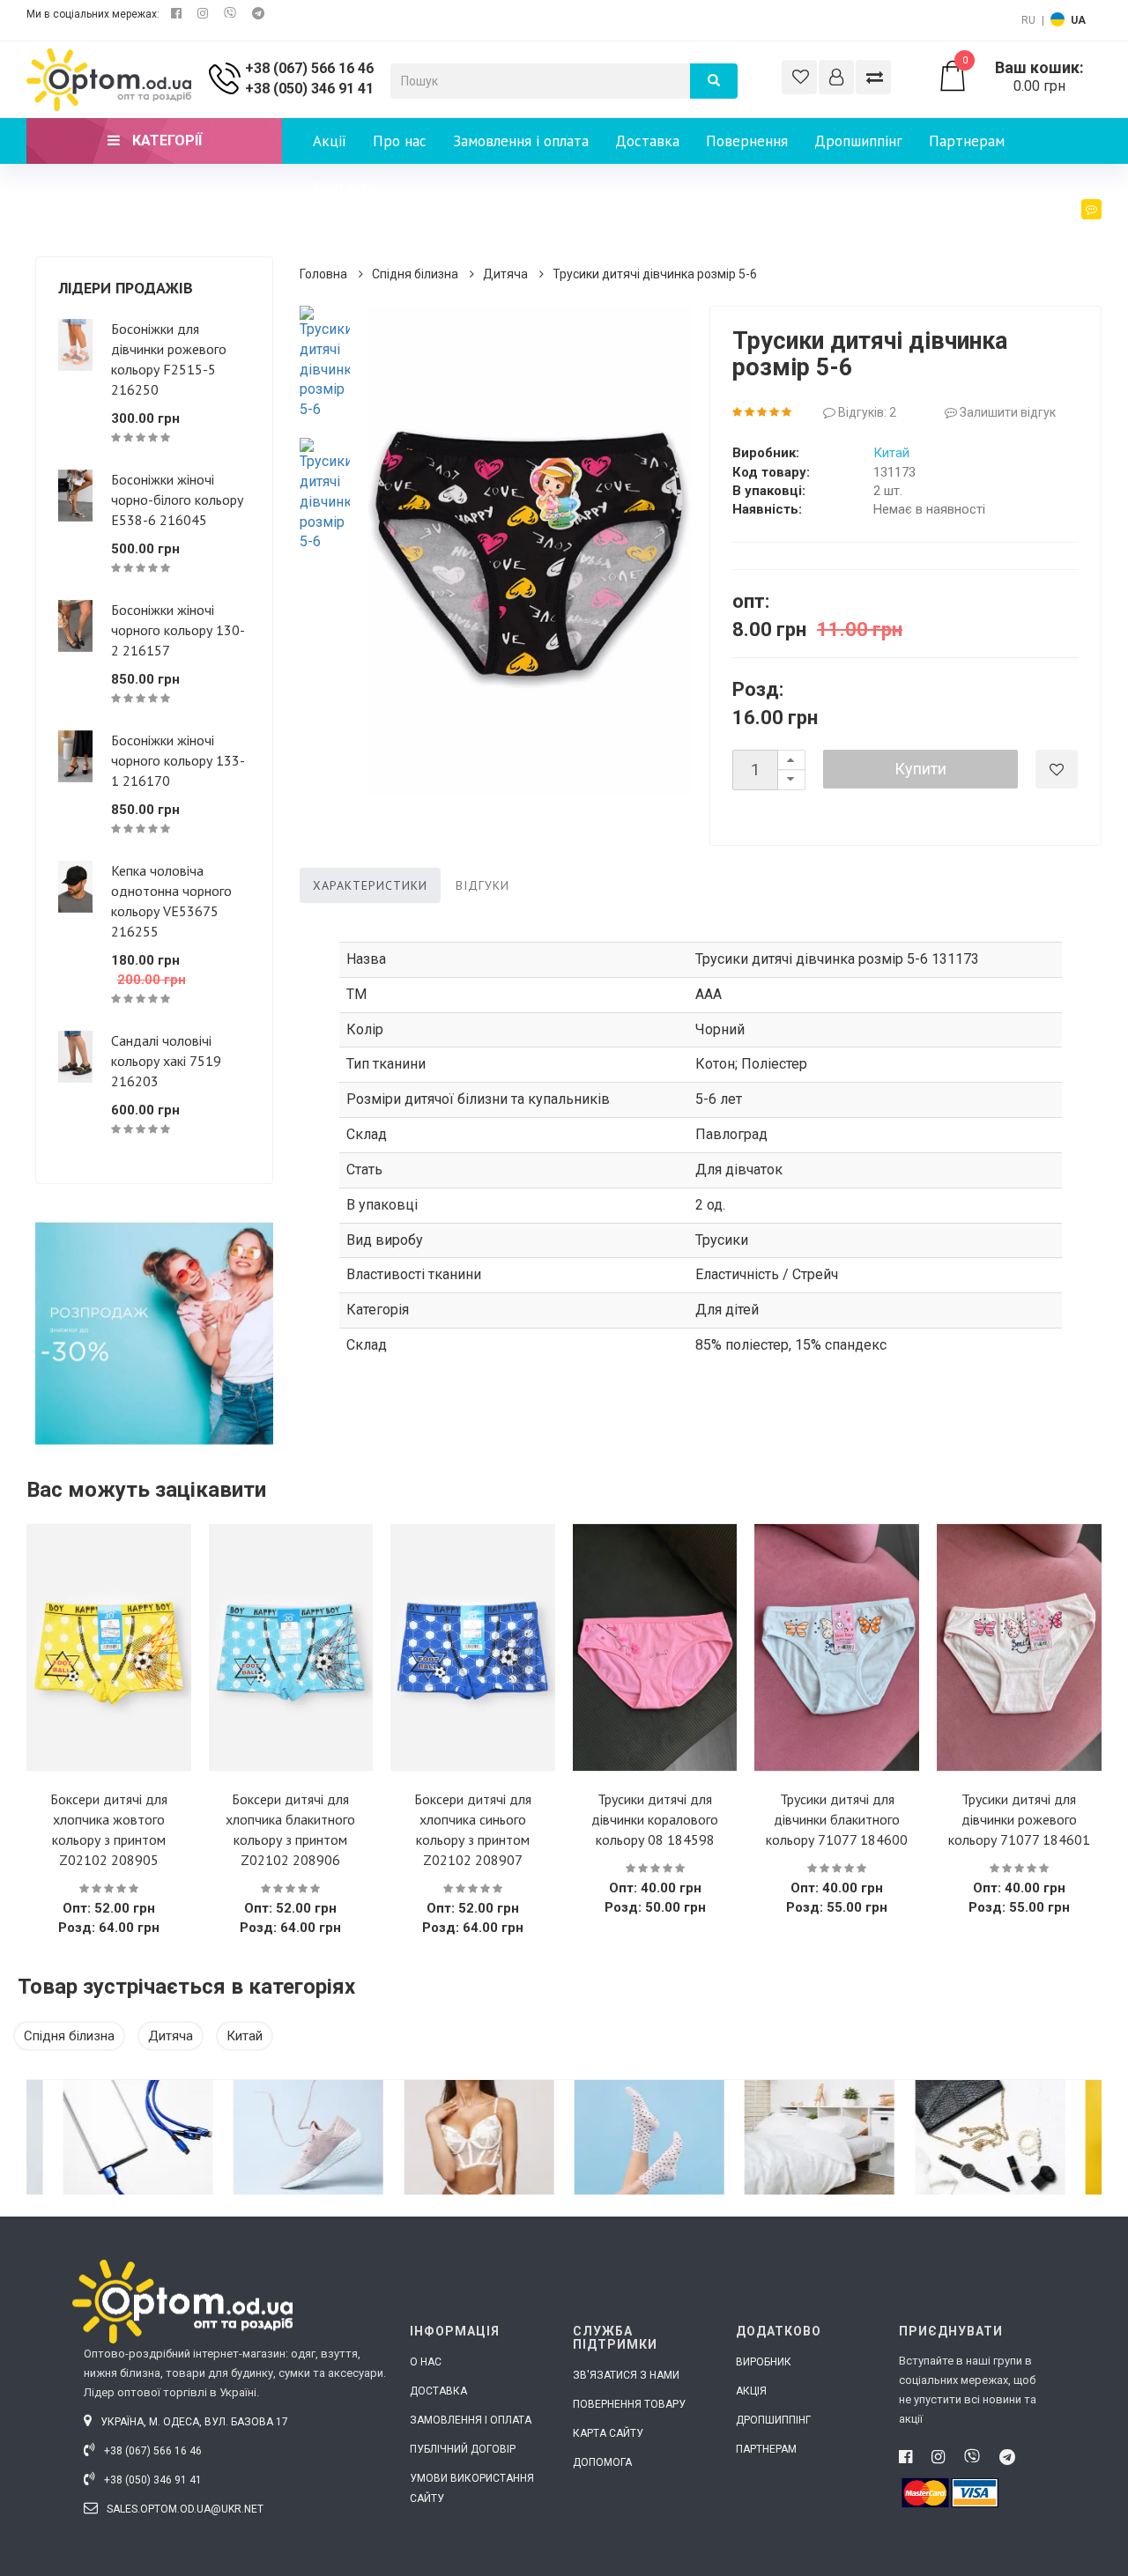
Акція (751, 2391)
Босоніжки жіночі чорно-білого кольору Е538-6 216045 (177, 500)
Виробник (764, 2362)
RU (1028, 20)
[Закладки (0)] (799, 77)
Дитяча (505, 274)
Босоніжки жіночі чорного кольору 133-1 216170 (178, 760)
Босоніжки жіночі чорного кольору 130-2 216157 (178, 630)
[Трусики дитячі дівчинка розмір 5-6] (325, 363)
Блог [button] (1071, 233)
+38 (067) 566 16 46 (309, 68)
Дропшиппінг (858, 141)
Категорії (165, 141)
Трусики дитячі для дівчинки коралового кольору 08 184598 (655, 1819)
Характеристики (370, 885)
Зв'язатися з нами (626, 2375)
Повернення (747, 141)
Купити (920, 769)
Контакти (345, 187)
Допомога (602, 2462)
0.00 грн (1023, 77)
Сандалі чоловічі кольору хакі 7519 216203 (166, 1061)
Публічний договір (463, 2449)
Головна (323, 274)
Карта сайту (608, 2433)
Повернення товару (629, 2404)
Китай (891, 453)
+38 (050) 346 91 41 (309, 89)
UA (1078, 20)
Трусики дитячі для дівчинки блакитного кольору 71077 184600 (837, 1819)
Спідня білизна (415, 274)
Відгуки (482, 885)
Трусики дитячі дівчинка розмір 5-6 (655, 274)
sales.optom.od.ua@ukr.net (184, 2509)
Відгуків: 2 (866, 412)
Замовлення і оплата (521, 141)
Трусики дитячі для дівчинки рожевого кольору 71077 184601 (1019, 1819)
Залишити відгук (1006, 412)
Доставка (647, 141)
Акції (330, 141)
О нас (426, 2362)
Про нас (400, 141)
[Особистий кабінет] (836, 77)
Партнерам (967, 141)
